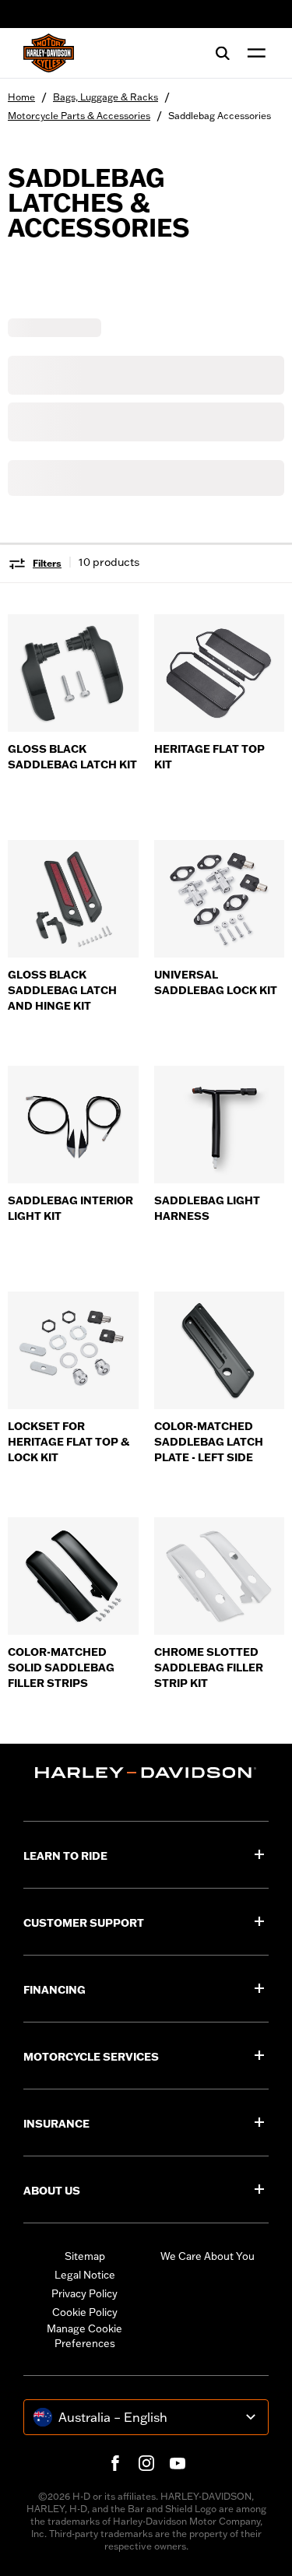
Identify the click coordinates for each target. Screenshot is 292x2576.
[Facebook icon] (115, 2463)
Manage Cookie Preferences (84, 2336)
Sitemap (85, 2256)
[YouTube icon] (178, 2463)
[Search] (223, 53)
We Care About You (208, 2256)
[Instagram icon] (146, 2463)
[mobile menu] (253, 53)
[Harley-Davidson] (146, 1773)
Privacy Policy (84, 2293)
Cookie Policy (85, 2312)
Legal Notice (85, 2275)
